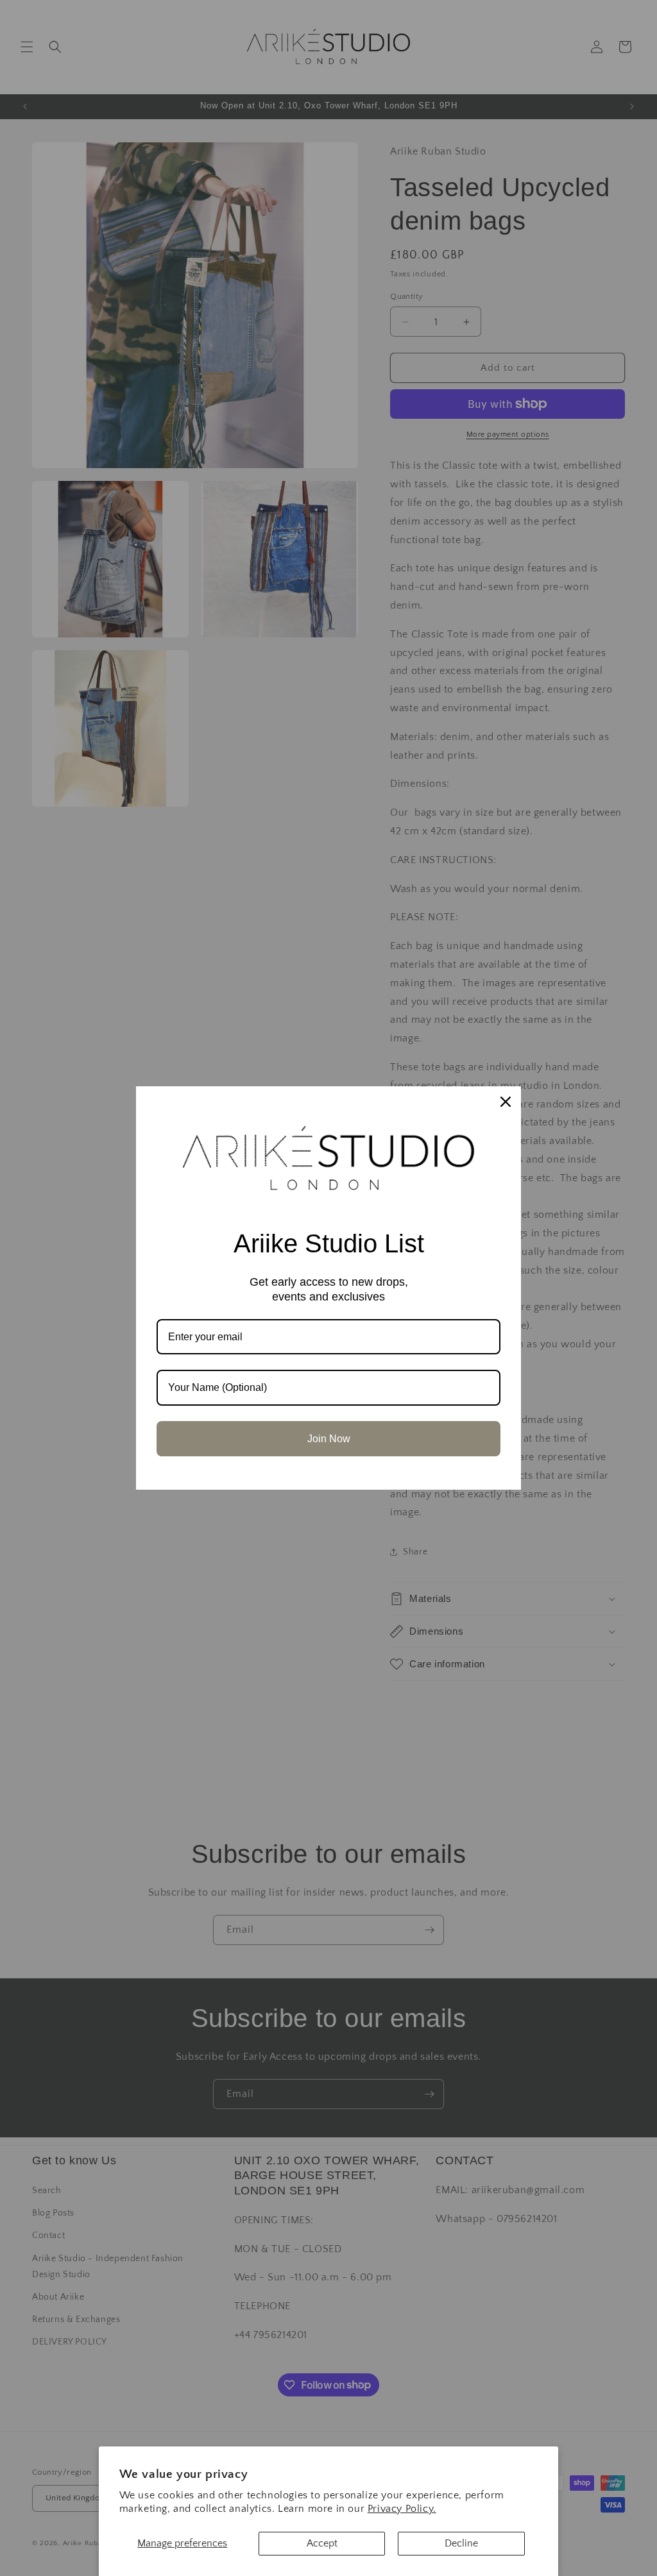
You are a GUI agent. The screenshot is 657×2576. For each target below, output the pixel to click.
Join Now (329, 1439)
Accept (322, 2543)
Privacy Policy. (402, 2509)
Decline (461, 2543)
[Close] (506, 1102)
